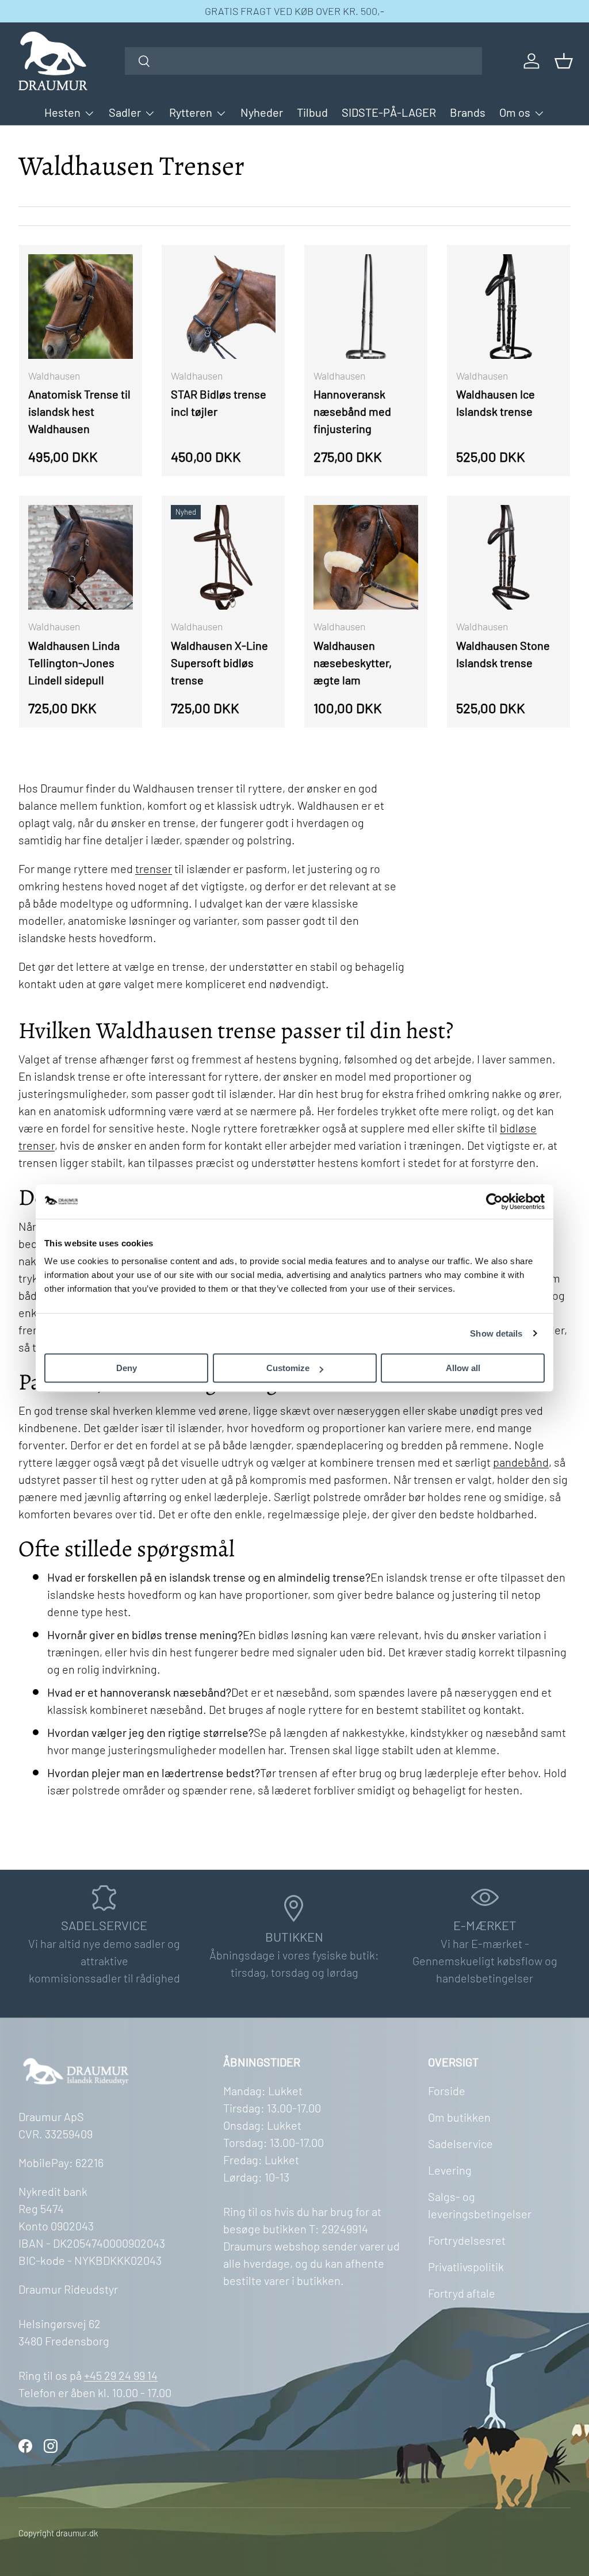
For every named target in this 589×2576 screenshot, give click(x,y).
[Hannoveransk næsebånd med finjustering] (366, 307)
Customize (288, 1368)
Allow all (463, 1368)
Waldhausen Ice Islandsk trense (496, 403)
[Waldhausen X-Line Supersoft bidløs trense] (223, 557)
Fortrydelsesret (467, 2240)
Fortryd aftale (462, 2293)
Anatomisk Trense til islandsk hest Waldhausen (79, 411)
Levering (450, 2170)
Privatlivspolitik (466, 2267)
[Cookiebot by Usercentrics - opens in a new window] (494, 1201)
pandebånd (521, 1462)
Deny (127, 1368)
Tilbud (312, 112)
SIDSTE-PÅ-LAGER (389, 112)
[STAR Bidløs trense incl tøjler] (223, 307)
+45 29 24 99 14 (121, 2375)
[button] (564, 61)
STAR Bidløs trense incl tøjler (219, 403)
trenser (154, 868)
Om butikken (459, 2117)
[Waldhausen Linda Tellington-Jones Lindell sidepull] (81, 557)
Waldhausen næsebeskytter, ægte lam (353, 663)
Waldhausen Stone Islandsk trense (503, 654)
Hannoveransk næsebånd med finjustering (352, 411)
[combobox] (303, 61)
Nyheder (262, 112)
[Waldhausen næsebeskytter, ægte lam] (366, 557)
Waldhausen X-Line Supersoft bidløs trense (219, 663)
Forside (447, 2091)
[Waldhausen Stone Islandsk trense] (508, 557)
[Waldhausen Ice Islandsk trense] (508, 307)
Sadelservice (460, 2144)
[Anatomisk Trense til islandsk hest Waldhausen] (81, 307)
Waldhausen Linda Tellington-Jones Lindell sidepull (74, 663)
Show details (496, 1333)
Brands (468, 112)
